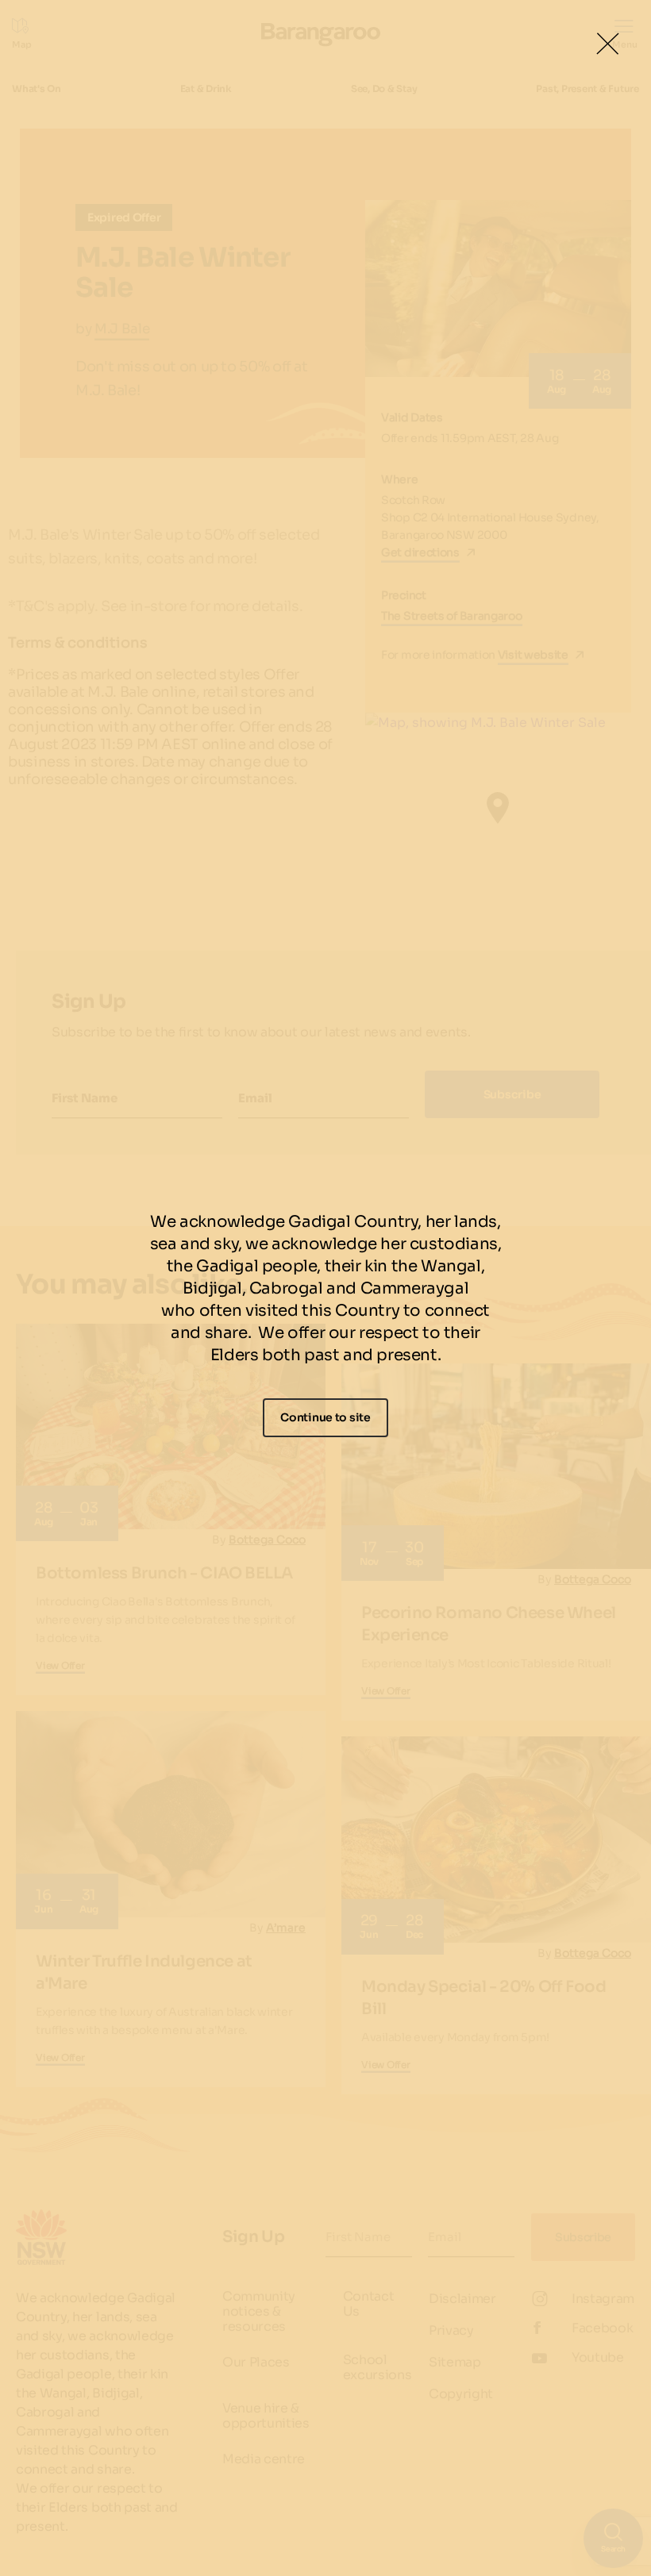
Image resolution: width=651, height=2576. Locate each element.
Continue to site (325, 1417)
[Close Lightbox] (607, 44)
